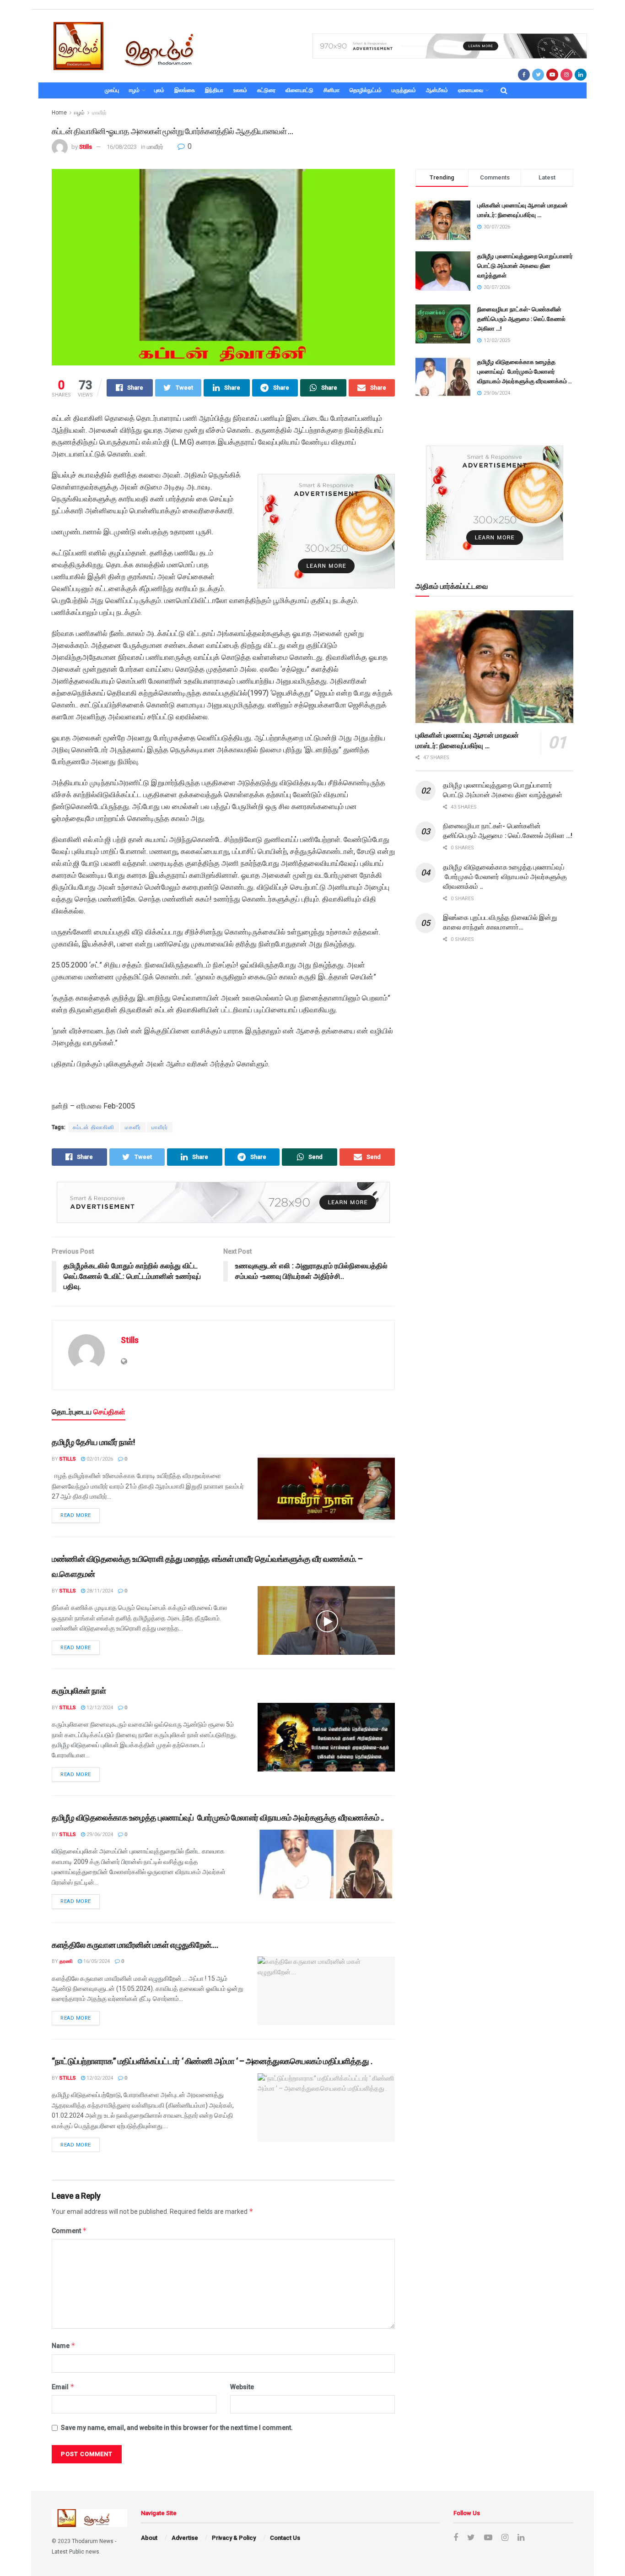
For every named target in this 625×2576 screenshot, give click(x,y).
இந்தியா (214, 90)
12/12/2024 (99, 1708)
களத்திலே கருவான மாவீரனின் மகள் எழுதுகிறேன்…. (136, 1945)
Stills (86, 147)
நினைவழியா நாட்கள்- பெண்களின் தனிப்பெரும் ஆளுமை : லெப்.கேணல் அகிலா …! (521, 319)
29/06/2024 (99, 1834)
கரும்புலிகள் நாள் (79, 1691)
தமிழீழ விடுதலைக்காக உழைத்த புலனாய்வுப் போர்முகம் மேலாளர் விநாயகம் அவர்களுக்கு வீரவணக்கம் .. (218, 1818)
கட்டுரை (266, 90)
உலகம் (240, 90)
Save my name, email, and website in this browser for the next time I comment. (177, 2428)
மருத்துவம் (404, 90)
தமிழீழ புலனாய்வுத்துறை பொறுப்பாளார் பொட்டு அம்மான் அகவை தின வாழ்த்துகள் (525, 266)
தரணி (66, 1961)
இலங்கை (185, 90)
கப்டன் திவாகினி (94, 1127)
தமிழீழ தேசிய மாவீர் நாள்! (93, 1442)
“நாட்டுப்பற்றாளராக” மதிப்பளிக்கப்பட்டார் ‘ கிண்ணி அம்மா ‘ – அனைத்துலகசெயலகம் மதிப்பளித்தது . (212, 2061)
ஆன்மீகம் (437, 90)
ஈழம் (134, 90)
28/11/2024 (99, 1591)
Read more (76, 1515)
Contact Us (285, 2538)
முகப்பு (112, 90)
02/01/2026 (99, 1459)
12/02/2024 (99, 2078)
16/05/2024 (96, 1961)
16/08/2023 (122, 147)
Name (64, 2345)
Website (242, 2387)
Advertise (185, 2538)
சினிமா (331, 90)
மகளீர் (133, 1127)
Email (63, 2387)
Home (59, 113)
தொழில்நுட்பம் (366, 90)
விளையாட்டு (299, 90)
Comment (69, 2231)
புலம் (159, 90)
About (149, 2538)
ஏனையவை (471, 90)
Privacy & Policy (234, 2538)
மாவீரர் (99, 113)
